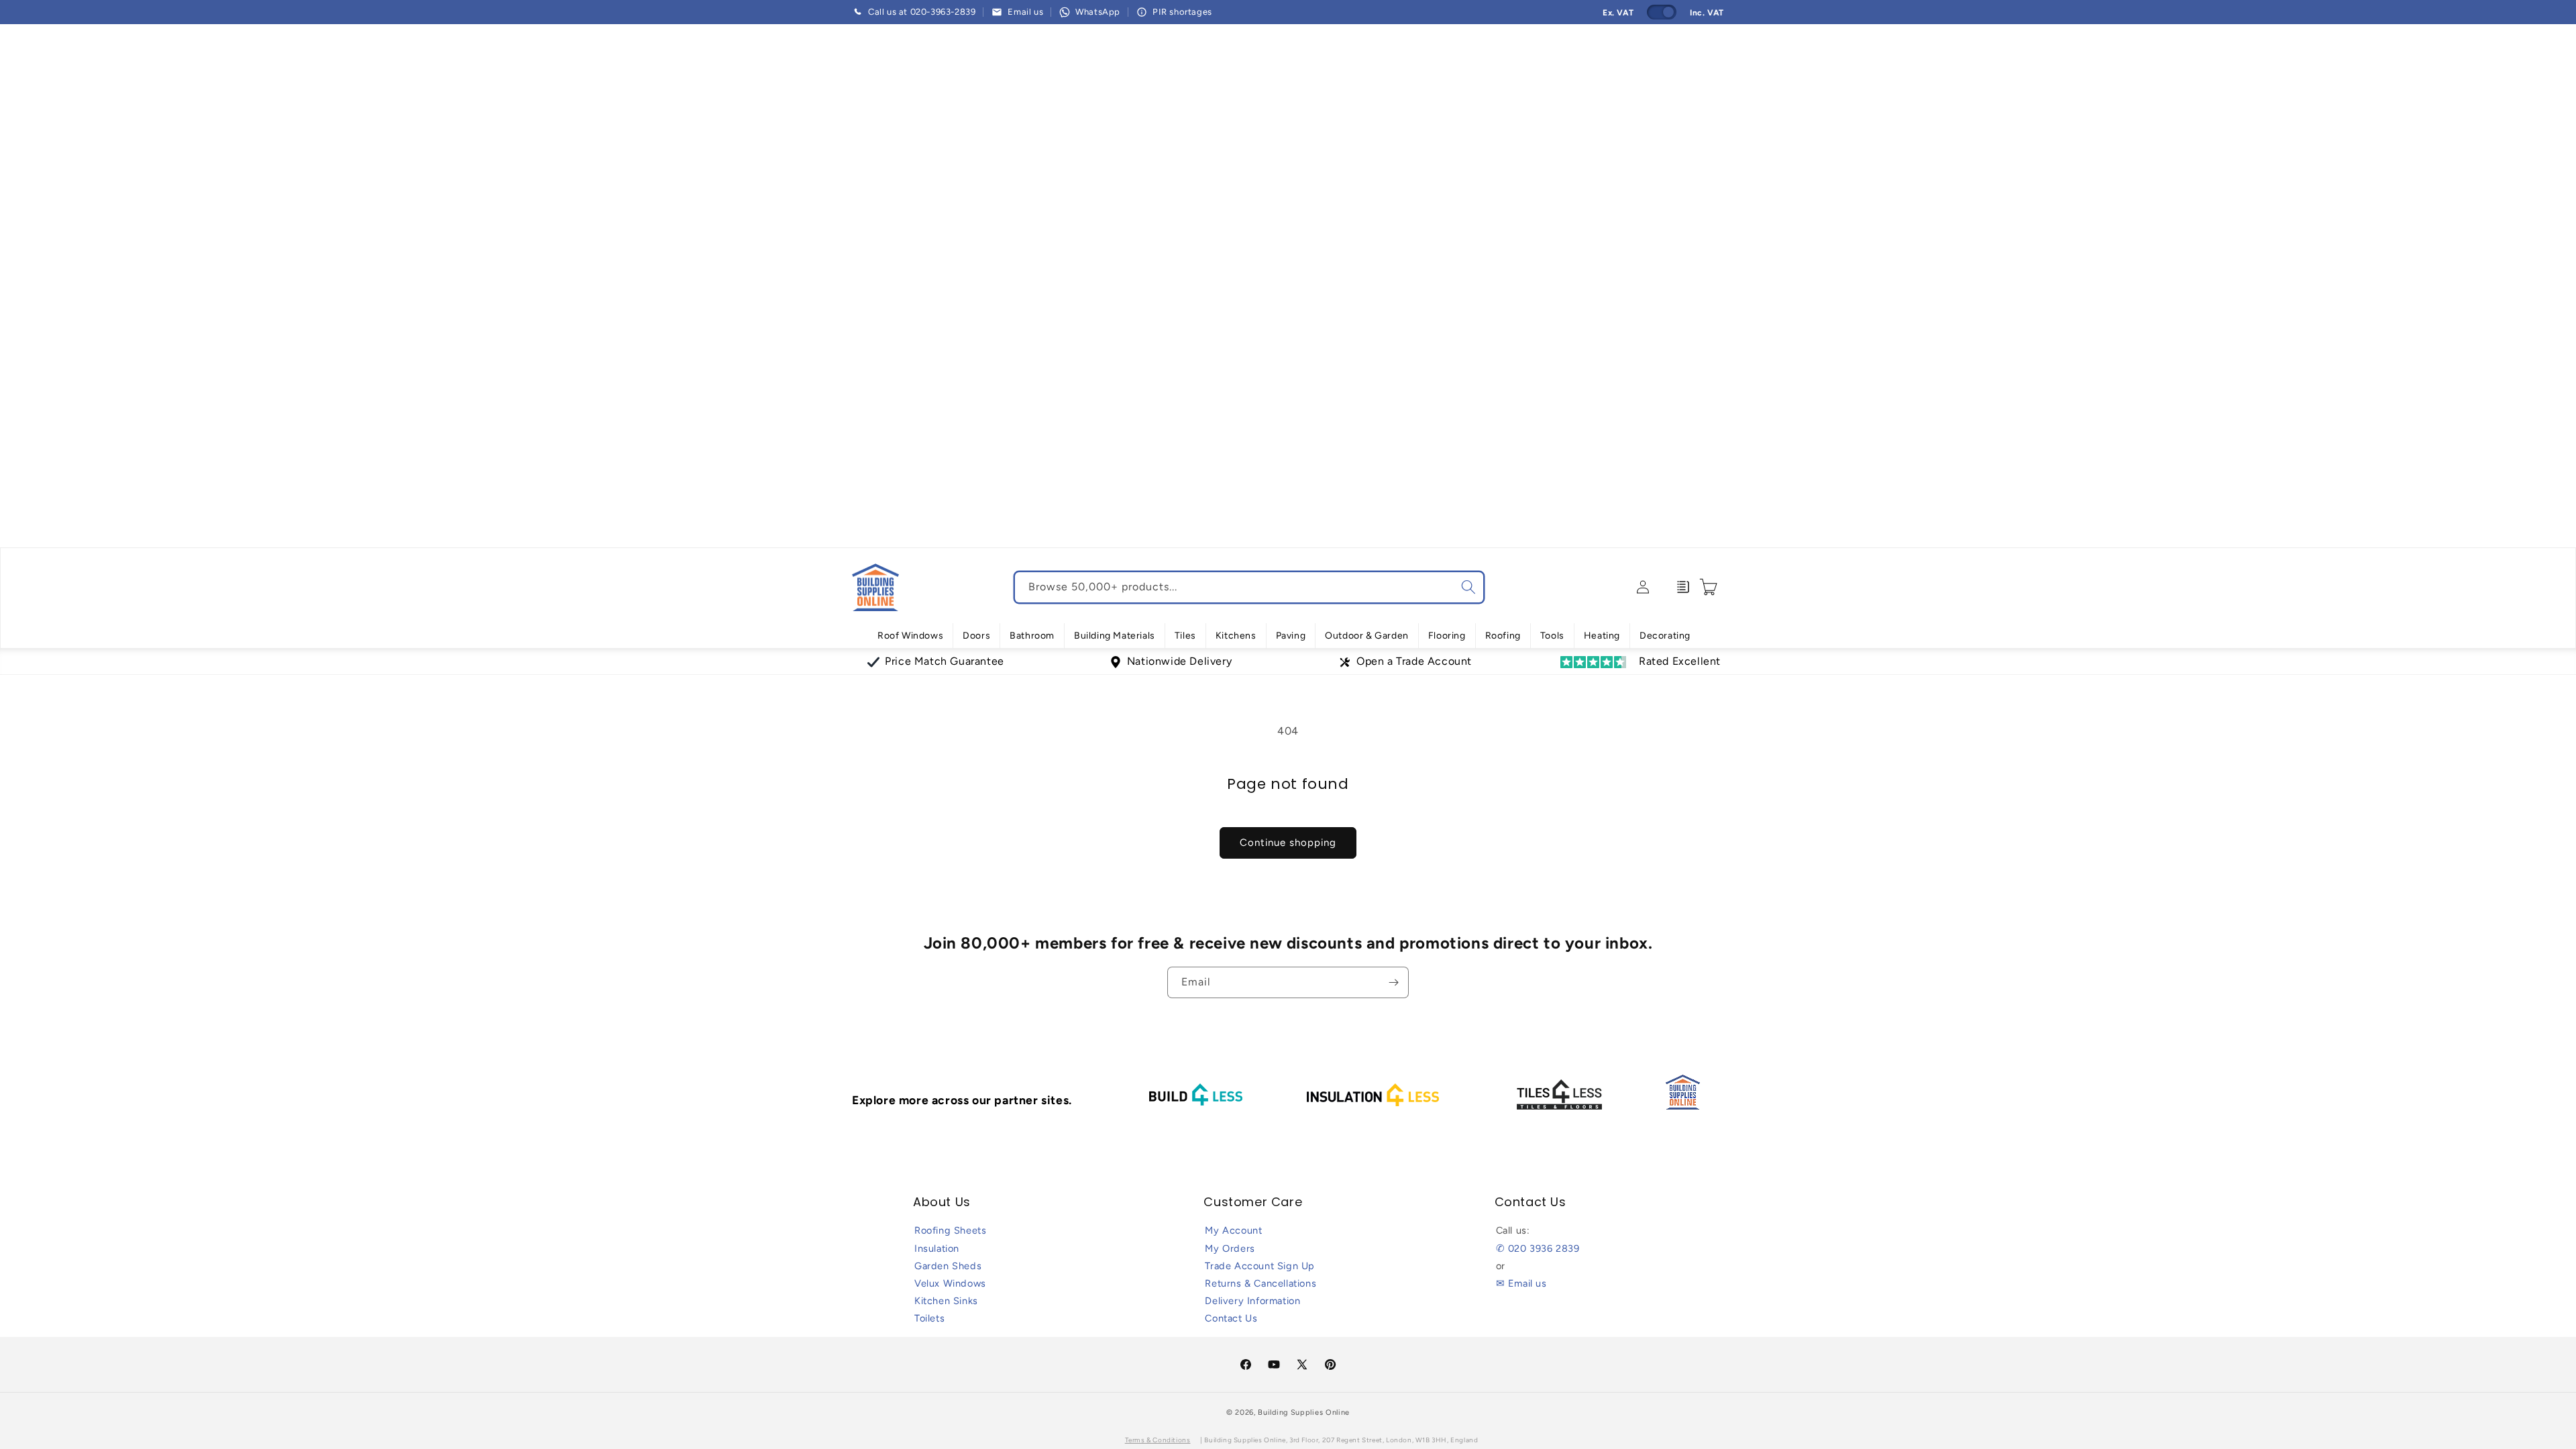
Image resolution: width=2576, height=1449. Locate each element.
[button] (910, 636)
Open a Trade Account (1414, 661)
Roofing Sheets (950, 1230)
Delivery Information (1252, 1301)
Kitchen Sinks (946, 1301)
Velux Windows (950, 1283)
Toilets (929, 1318)
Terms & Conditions (1158, 1440)
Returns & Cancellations (1260, 1283)
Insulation (937, 1248)
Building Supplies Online (1304, 1412)
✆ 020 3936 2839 (1538, 1248)
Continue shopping (1288, 843)
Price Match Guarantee (945, 661)
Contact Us (1231, 1318)
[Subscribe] (1393, 982)
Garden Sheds (948, 1266)
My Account (1233, 1230)
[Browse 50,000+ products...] (1468, 587)
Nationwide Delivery (1179, 661)
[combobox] (1249, 587)
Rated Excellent (1680, 661)
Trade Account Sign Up (1260, 1266)
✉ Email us (1521, 1283)
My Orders (1230, 1248)
